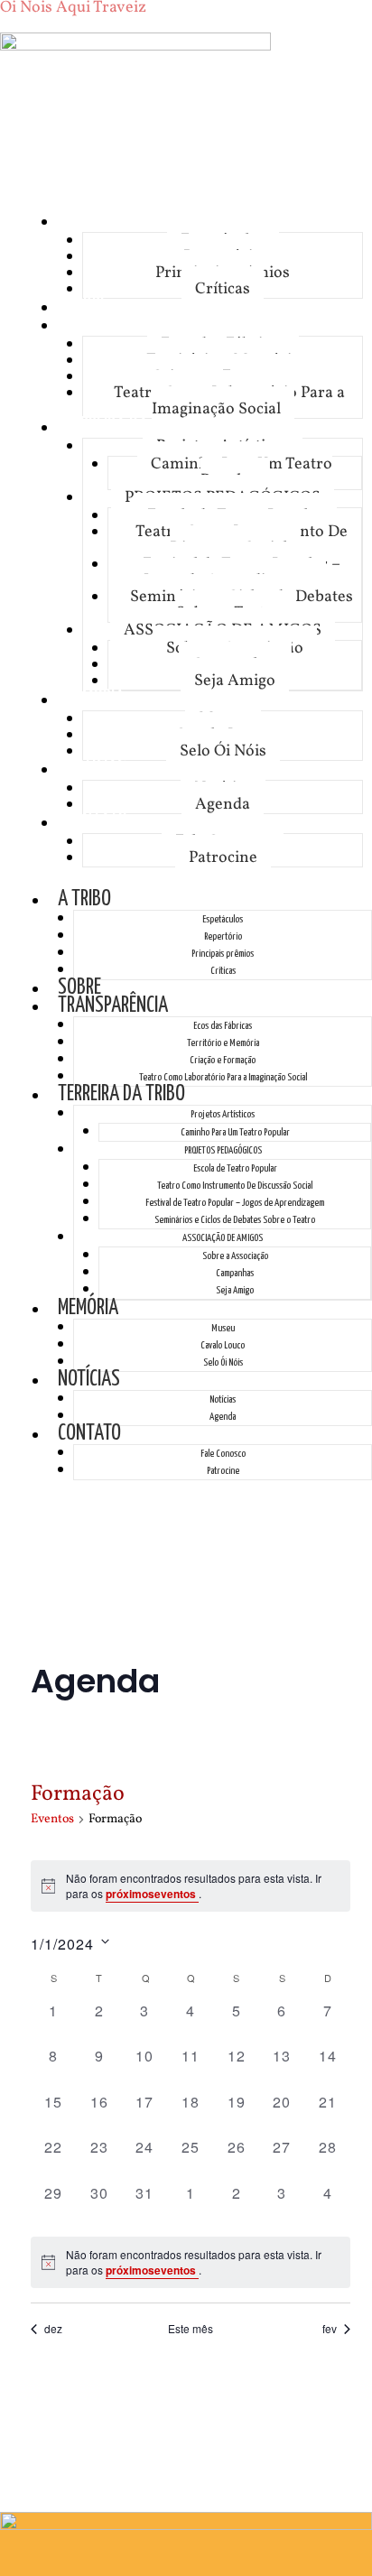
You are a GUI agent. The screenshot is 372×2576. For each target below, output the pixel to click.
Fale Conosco (223, 1454)
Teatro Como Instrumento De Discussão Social (242, 540)
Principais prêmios (223, 954)
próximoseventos (152, 1894)
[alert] (191, 1886)
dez (53, 2329)
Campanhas (235, 1273)
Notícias (223, 1399)
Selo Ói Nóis (223, 751)
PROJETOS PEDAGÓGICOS (223, 1150)
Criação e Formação (223, 1060)
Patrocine (223, 858)
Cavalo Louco (223, 1345)
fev (330, 2329)
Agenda (223, 805)
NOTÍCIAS (95, 769)
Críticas (223, 289)
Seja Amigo (235, 681)
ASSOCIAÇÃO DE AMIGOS (223, 1238)
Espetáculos (223, 919)
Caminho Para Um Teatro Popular (242, 473)
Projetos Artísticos (223, 1114)
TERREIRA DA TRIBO (128, 426)
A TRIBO (91, 221)
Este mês (191, 2329)
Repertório (223, 936)
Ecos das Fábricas (223, 1026)
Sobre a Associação (235, 1256)
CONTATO (96, 822)
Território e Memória (223, 1043)
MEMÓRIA (94, 699)
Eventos (52, 1819)
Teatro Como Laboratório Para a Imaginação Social (229, 401)
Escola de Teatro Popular (235, 1168)
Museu (223, 1328)
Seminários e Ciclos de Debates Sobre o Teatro (242, 605)
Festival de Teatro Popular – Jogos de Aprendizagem (242, 573)
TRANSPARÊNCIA (119, 324)
